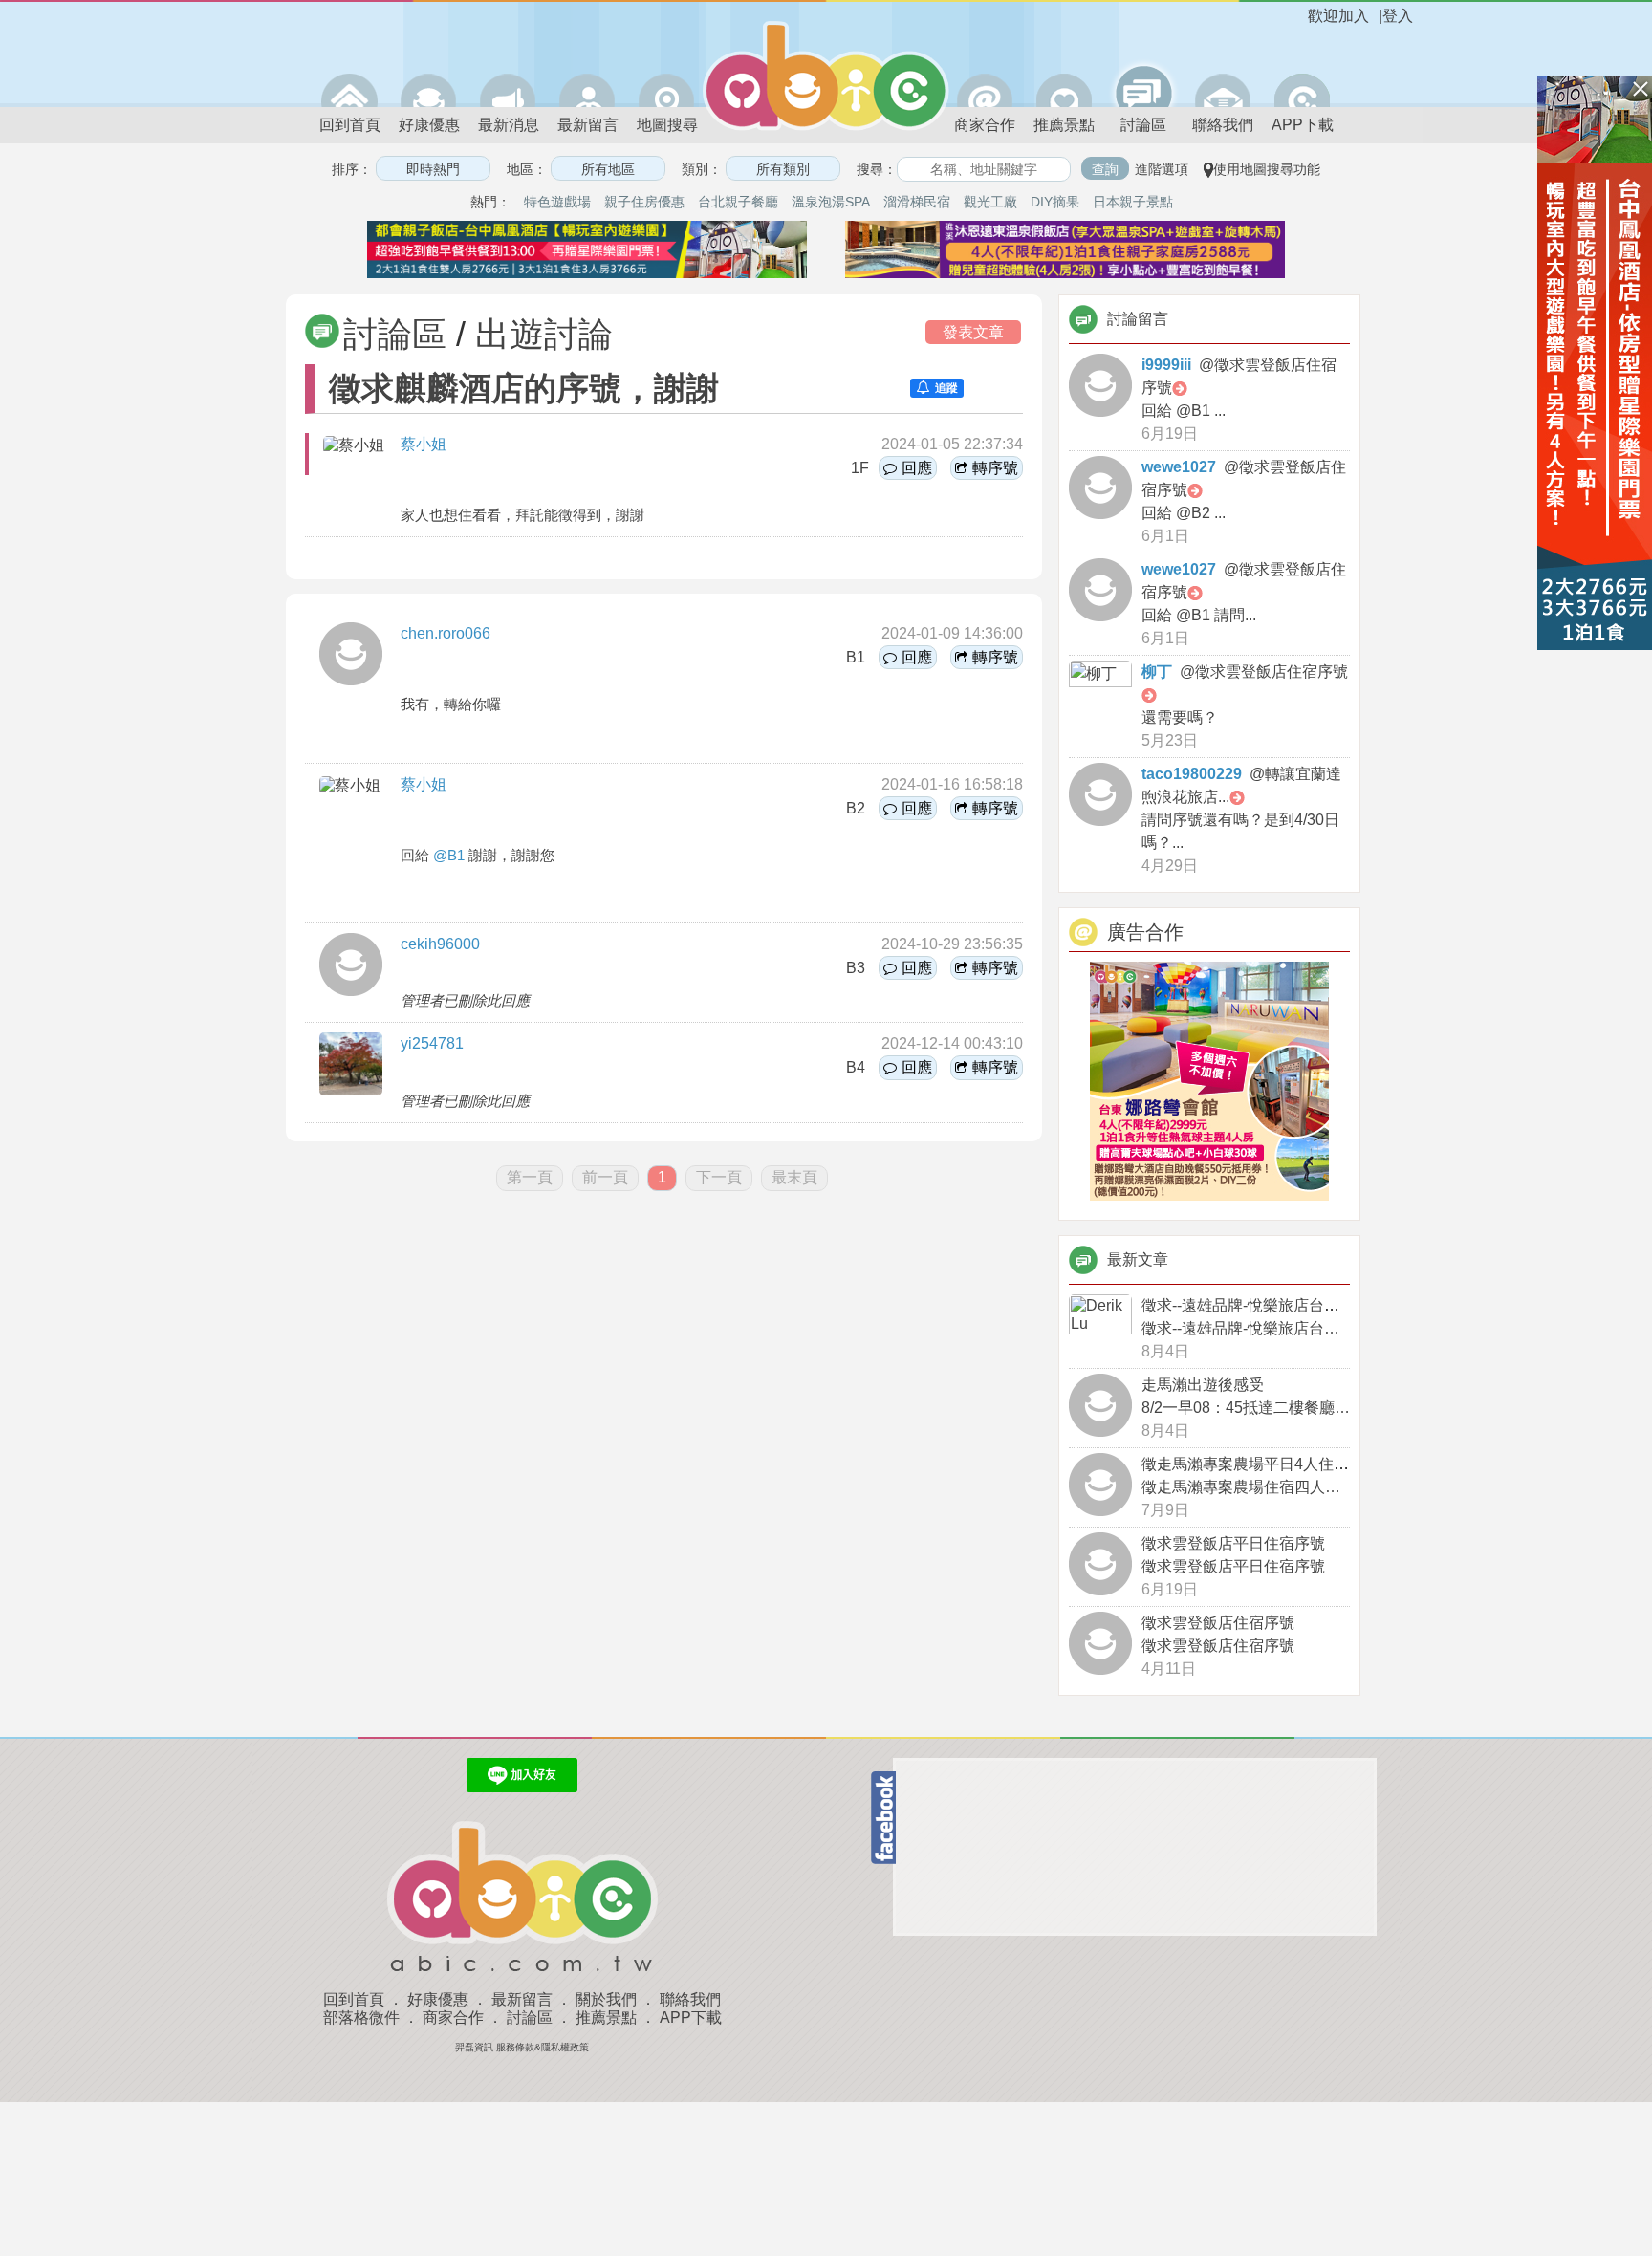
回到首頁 (350, 125)
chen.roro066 (446, 633)
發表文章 (973, 332)
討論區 (1143, 125)
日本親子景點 (1133, 202)
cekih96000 (440, 944)
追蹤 (946, 388)
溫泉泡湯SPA (831, 202)
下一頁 (719, 1177)
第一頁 (530, 1177)
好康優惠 (429, 125)
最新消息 (509, 125)
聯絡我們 (1223, 125)
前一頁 (605, 1177)
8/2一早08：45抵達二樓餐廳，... (1251, 1408)
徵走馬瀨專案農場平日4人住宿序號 (1261, 1464)
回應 (917, 468)
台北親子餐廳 (738, 202)
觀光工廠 (990, 202)
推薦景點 (1064, 125)
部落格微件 (361, 2017)
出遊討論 (544, 334)
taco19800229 (1192, 774)
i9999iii (1166, 365)
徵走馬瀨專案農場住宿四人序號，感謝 (1272, 1487)
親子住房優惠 (644, 202)
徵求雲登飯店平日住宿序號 (1233, 1543)
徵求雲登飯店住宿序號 (1218, 1623)
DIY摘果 (1055, 202)
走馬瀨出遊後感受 (1203, 1385)
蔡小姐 (424, 444)
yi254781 (432, 1043)
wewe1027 (1179, 467)
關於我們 (606, 1999)
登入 (1398, 16)
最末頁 (794, 1177)
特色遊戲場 (557, 202)
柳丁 (1157, 672)
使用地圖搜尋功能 (1267, 169)
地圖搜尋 (667, 125)
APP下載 (1303, 125)
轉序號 (995, 468)
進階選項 (1162, 169)
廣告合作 (1145, 932)
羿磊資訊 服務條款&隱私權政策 (522, 2047)
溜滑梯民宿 (917, 202)
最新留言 (588, 125)
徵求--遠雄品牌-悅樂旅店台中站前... (1261, 1305)
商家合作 (985, 125)
